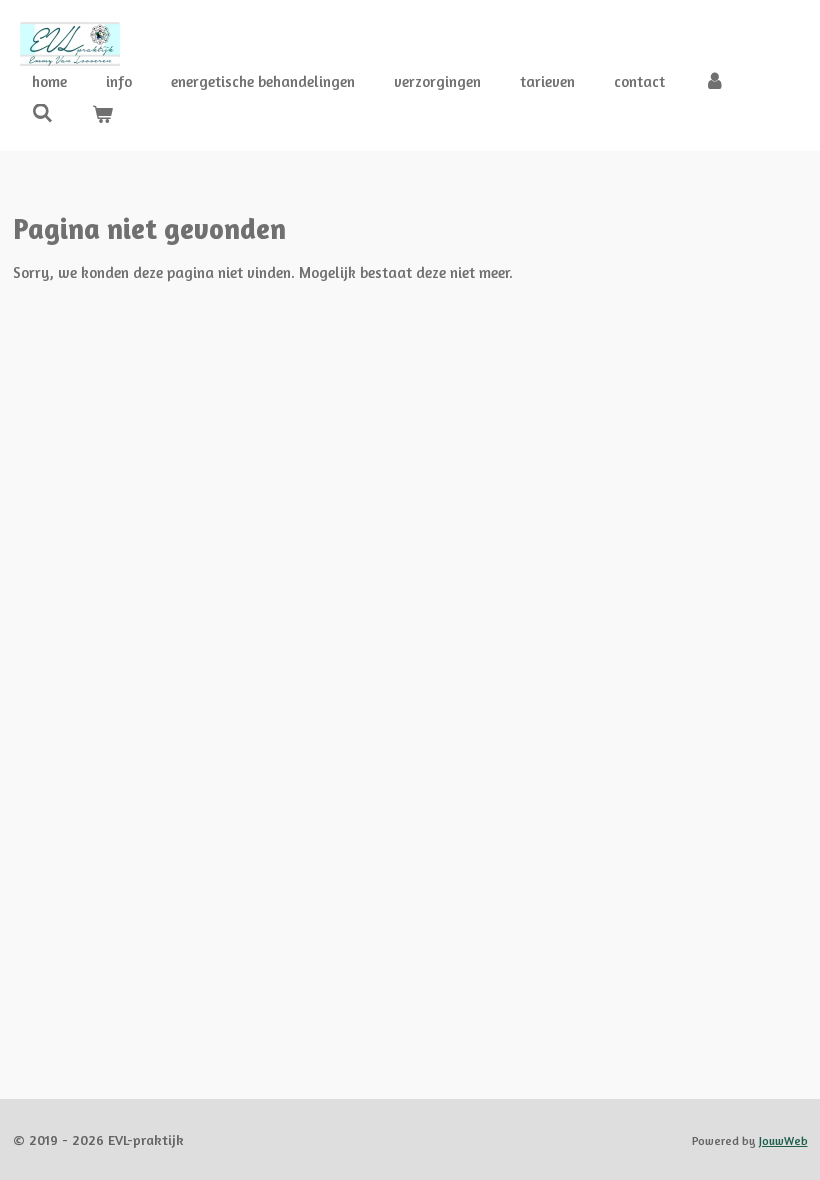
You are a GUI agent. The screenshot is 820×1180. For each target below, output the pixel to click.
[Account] (714, 82)
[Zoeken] (42, 113)
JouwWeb (783, 1141)
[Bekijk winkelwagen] (102, 115)
